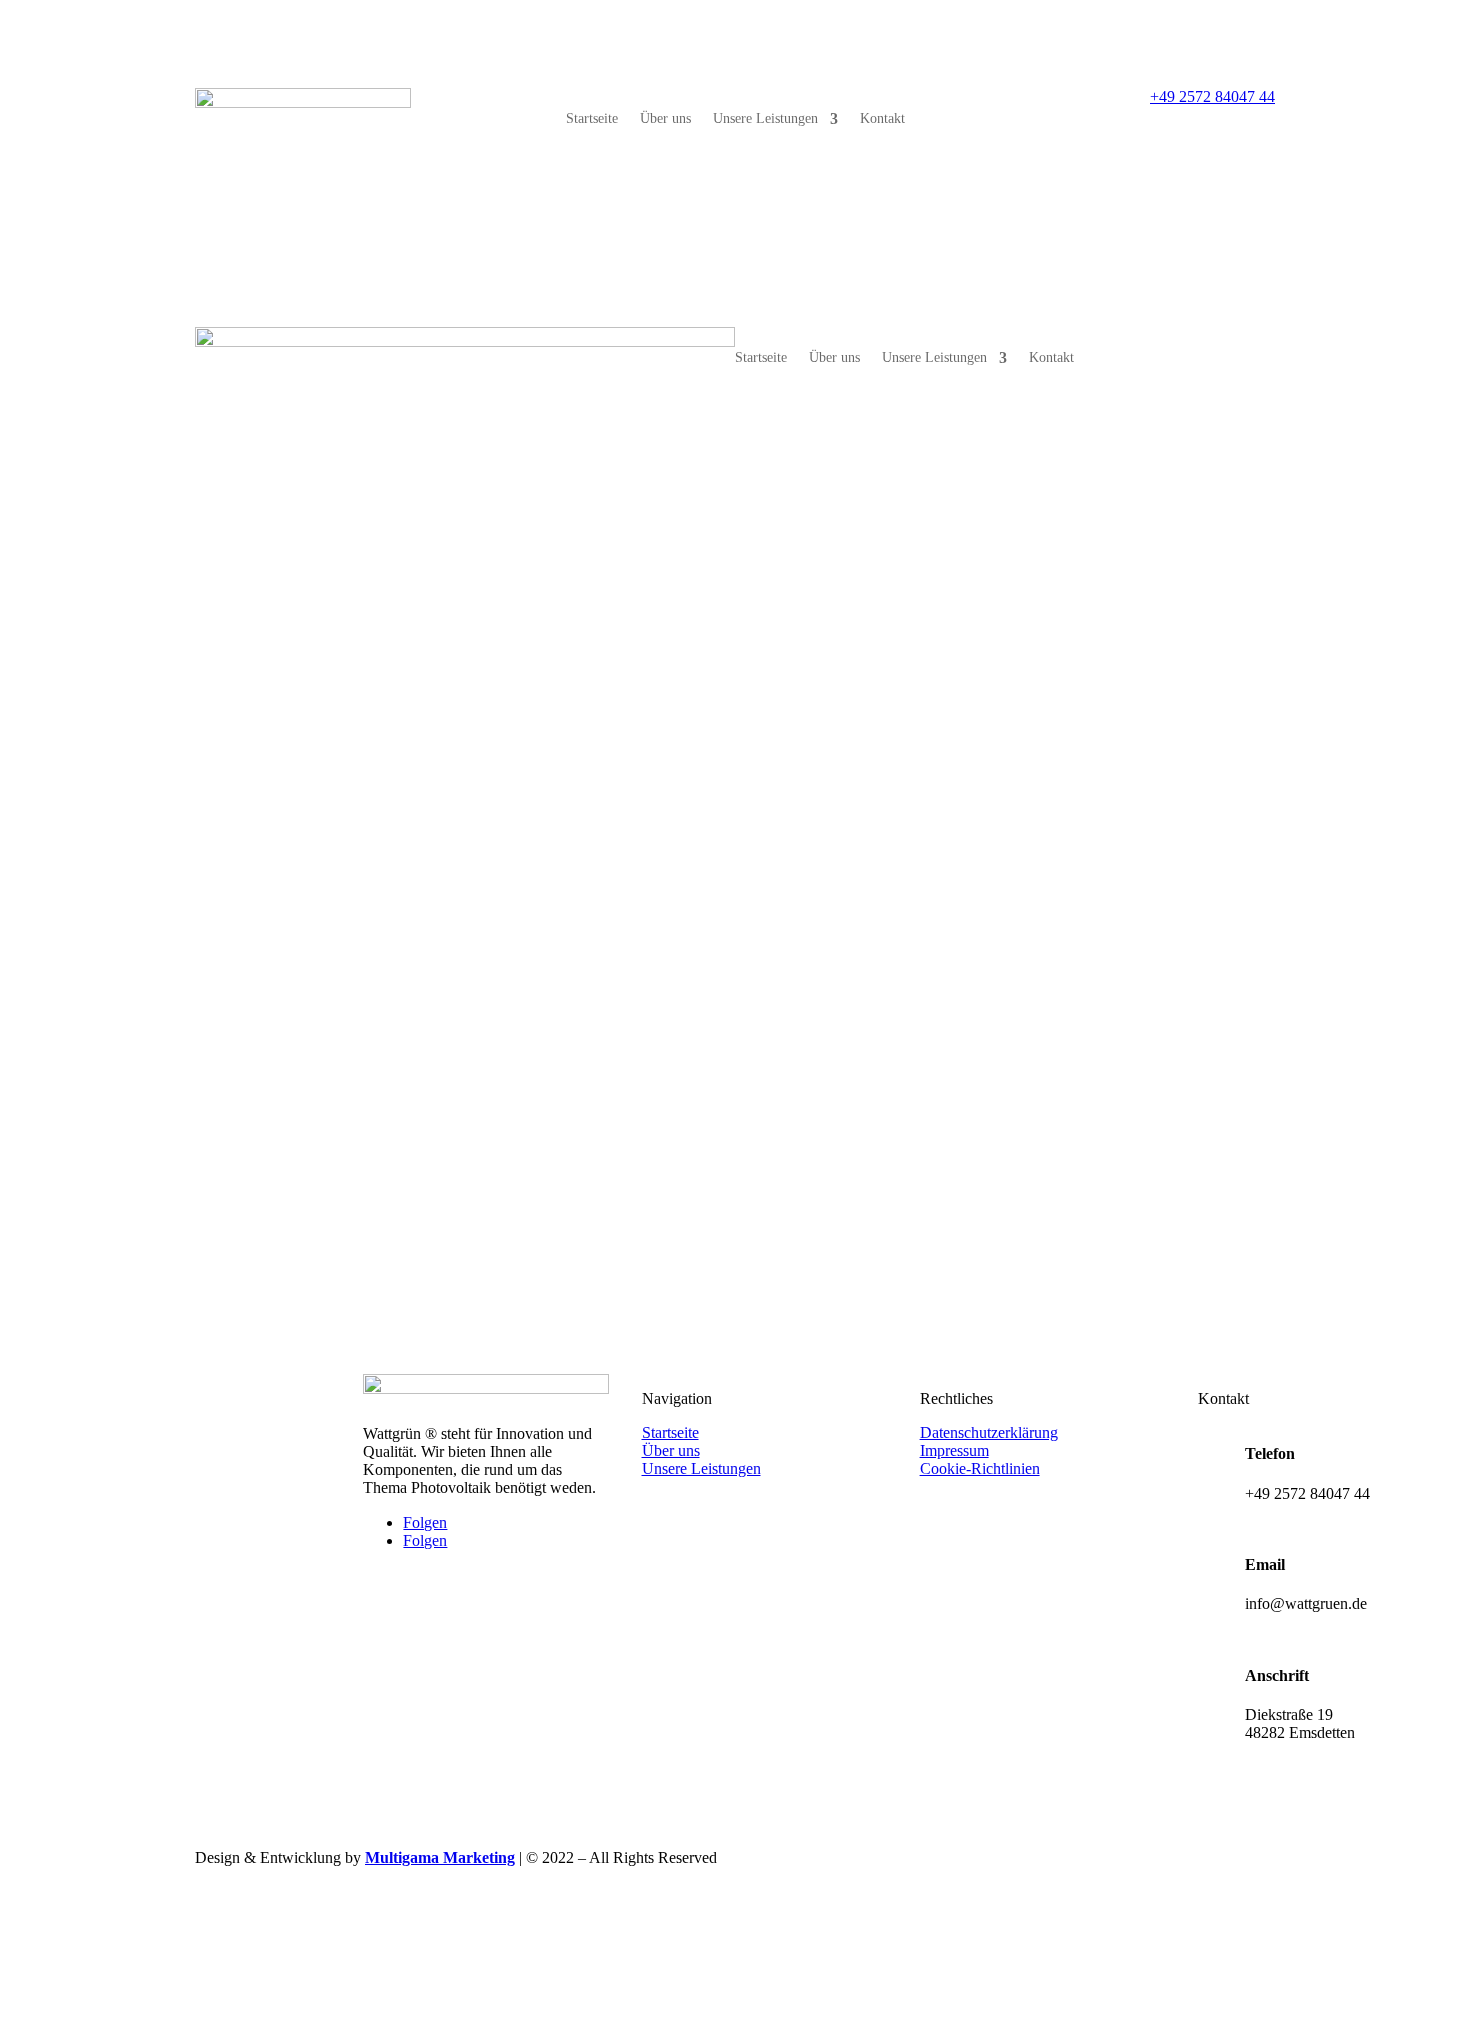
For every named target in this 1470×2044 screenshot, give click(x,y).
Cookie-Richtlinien (980, 1468)
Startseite (592, 119)
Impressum (954, 1450)
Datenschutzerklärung (989, 1432)
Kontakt (882, 119)
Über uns (665, 119)
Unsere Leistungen (765, 119)
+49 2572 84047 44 (1212, 96)
